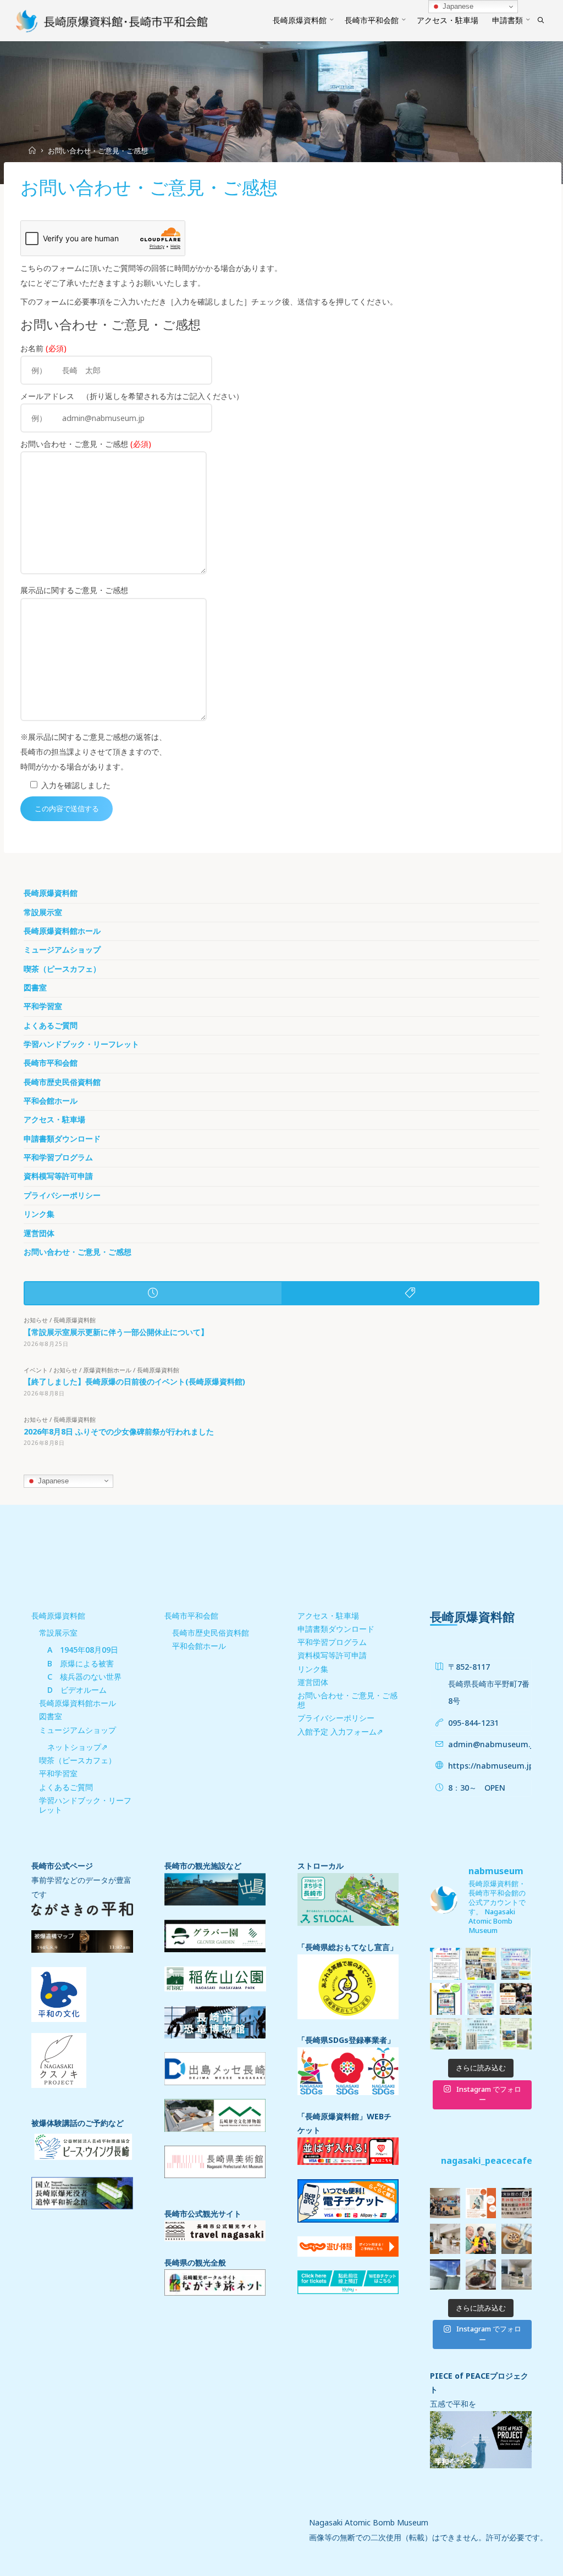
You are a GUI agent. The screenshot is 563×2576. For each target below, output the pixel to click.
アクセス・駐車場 (54, 1120)
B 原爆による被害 (81, 1663)
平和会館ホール (51, 1101)
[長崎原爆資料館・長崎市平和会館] (112, 20)
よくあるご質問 (51, 1026)
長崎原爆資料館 (51, 893)
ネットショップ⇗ (78, 1747)
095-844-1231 (473, 1723)
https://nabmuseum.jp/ (492, 1766)
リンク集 (39, 1214)
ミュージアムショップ (62, 950)
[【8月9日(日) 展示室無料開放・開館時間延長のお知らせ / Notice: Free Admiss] (446, 2034)
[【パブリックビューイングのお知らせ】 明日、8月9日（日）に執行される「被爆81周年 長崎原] (481, 2034)
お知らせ (36, 1320)
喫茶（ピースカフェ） (62, 969)
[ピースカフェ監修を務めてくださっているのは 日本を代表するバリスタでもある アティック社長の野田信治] (481, 2239)
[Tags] (410, 1293)
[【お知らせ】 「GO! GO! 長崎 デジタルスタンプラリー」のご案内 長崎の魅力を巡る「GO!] (446, 1999)
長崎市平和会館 (51, 1063)
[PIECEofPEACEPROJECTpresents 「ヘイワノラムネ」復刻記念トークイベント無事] (445, 2203)
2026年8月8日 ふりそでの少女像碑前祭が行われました (119, 1431)
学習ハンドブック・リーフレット (81, 1044)
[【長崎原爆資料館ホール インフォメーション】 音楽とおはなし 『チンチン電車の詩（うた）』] (481, 1999)
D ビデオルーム (77, 1690)
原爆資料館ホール (107, 1370)
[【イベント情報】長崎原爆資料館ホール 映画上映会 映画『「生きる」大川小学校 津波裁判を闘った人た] (516, 1964)
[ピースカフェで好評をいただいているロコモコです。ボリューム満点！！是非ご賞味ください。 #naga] (481, 2275)
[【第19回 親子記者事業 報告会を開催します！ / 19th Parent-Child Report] (516, 1999)
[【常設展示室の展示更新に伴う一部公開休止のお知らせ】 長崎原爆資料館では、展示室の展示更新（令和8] (446, 1964)
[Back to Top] (520, 2561)
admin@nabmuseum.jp (493, 1744)
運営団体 (39, 1233)
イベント (36, 1370)
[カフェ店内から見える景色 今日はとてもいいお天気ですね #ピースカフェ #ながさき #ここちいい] (445, 2275)
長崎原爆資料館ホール (62, 931)
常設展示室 (43, 912)
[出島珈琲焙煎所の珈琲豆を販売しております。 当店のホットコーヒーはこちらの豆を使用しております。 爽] (517, 2275)
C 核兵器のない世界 (84, 1677)
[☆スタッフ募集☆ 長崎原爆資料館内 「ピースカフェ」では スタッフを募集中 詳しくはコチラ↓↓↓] (445, 2239)
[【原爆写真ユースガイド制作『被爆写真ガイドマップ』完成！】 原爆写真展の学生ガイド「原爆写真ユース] (481, 1964)
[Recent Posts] (153, 1293)
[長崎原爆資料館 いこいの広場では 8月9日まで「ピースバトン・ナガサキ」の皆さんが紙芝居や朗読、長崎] (516, 2034)
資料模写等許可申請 (58, 1176)
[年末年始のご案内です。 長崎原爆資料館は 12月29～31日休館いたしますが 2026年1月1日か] (517, 2203)
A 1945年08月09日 (83, 1650)
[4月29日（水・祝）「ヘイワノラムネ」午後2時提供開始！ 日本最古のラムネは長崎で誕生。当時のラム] (481, 2203)
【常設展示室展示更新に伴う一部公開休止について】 (116, 1332)
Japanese (52, 1480)
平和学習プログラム (58, 1157)
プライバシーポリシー (62, 1195)
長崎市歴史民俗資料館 (62, 1082)
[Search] (541, 20)
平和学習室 (43, 1006)
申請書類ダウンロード (62, 1139)
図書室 (35, 988)
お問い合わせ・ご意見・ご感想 (78, 1252)
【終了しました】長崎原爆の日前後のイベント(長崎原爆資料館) (134, 1381)
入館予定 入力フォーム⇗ (340, 1732)
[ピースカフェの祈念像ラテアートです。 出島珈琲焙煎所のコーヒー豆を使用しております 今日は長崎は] (517, 2239)
